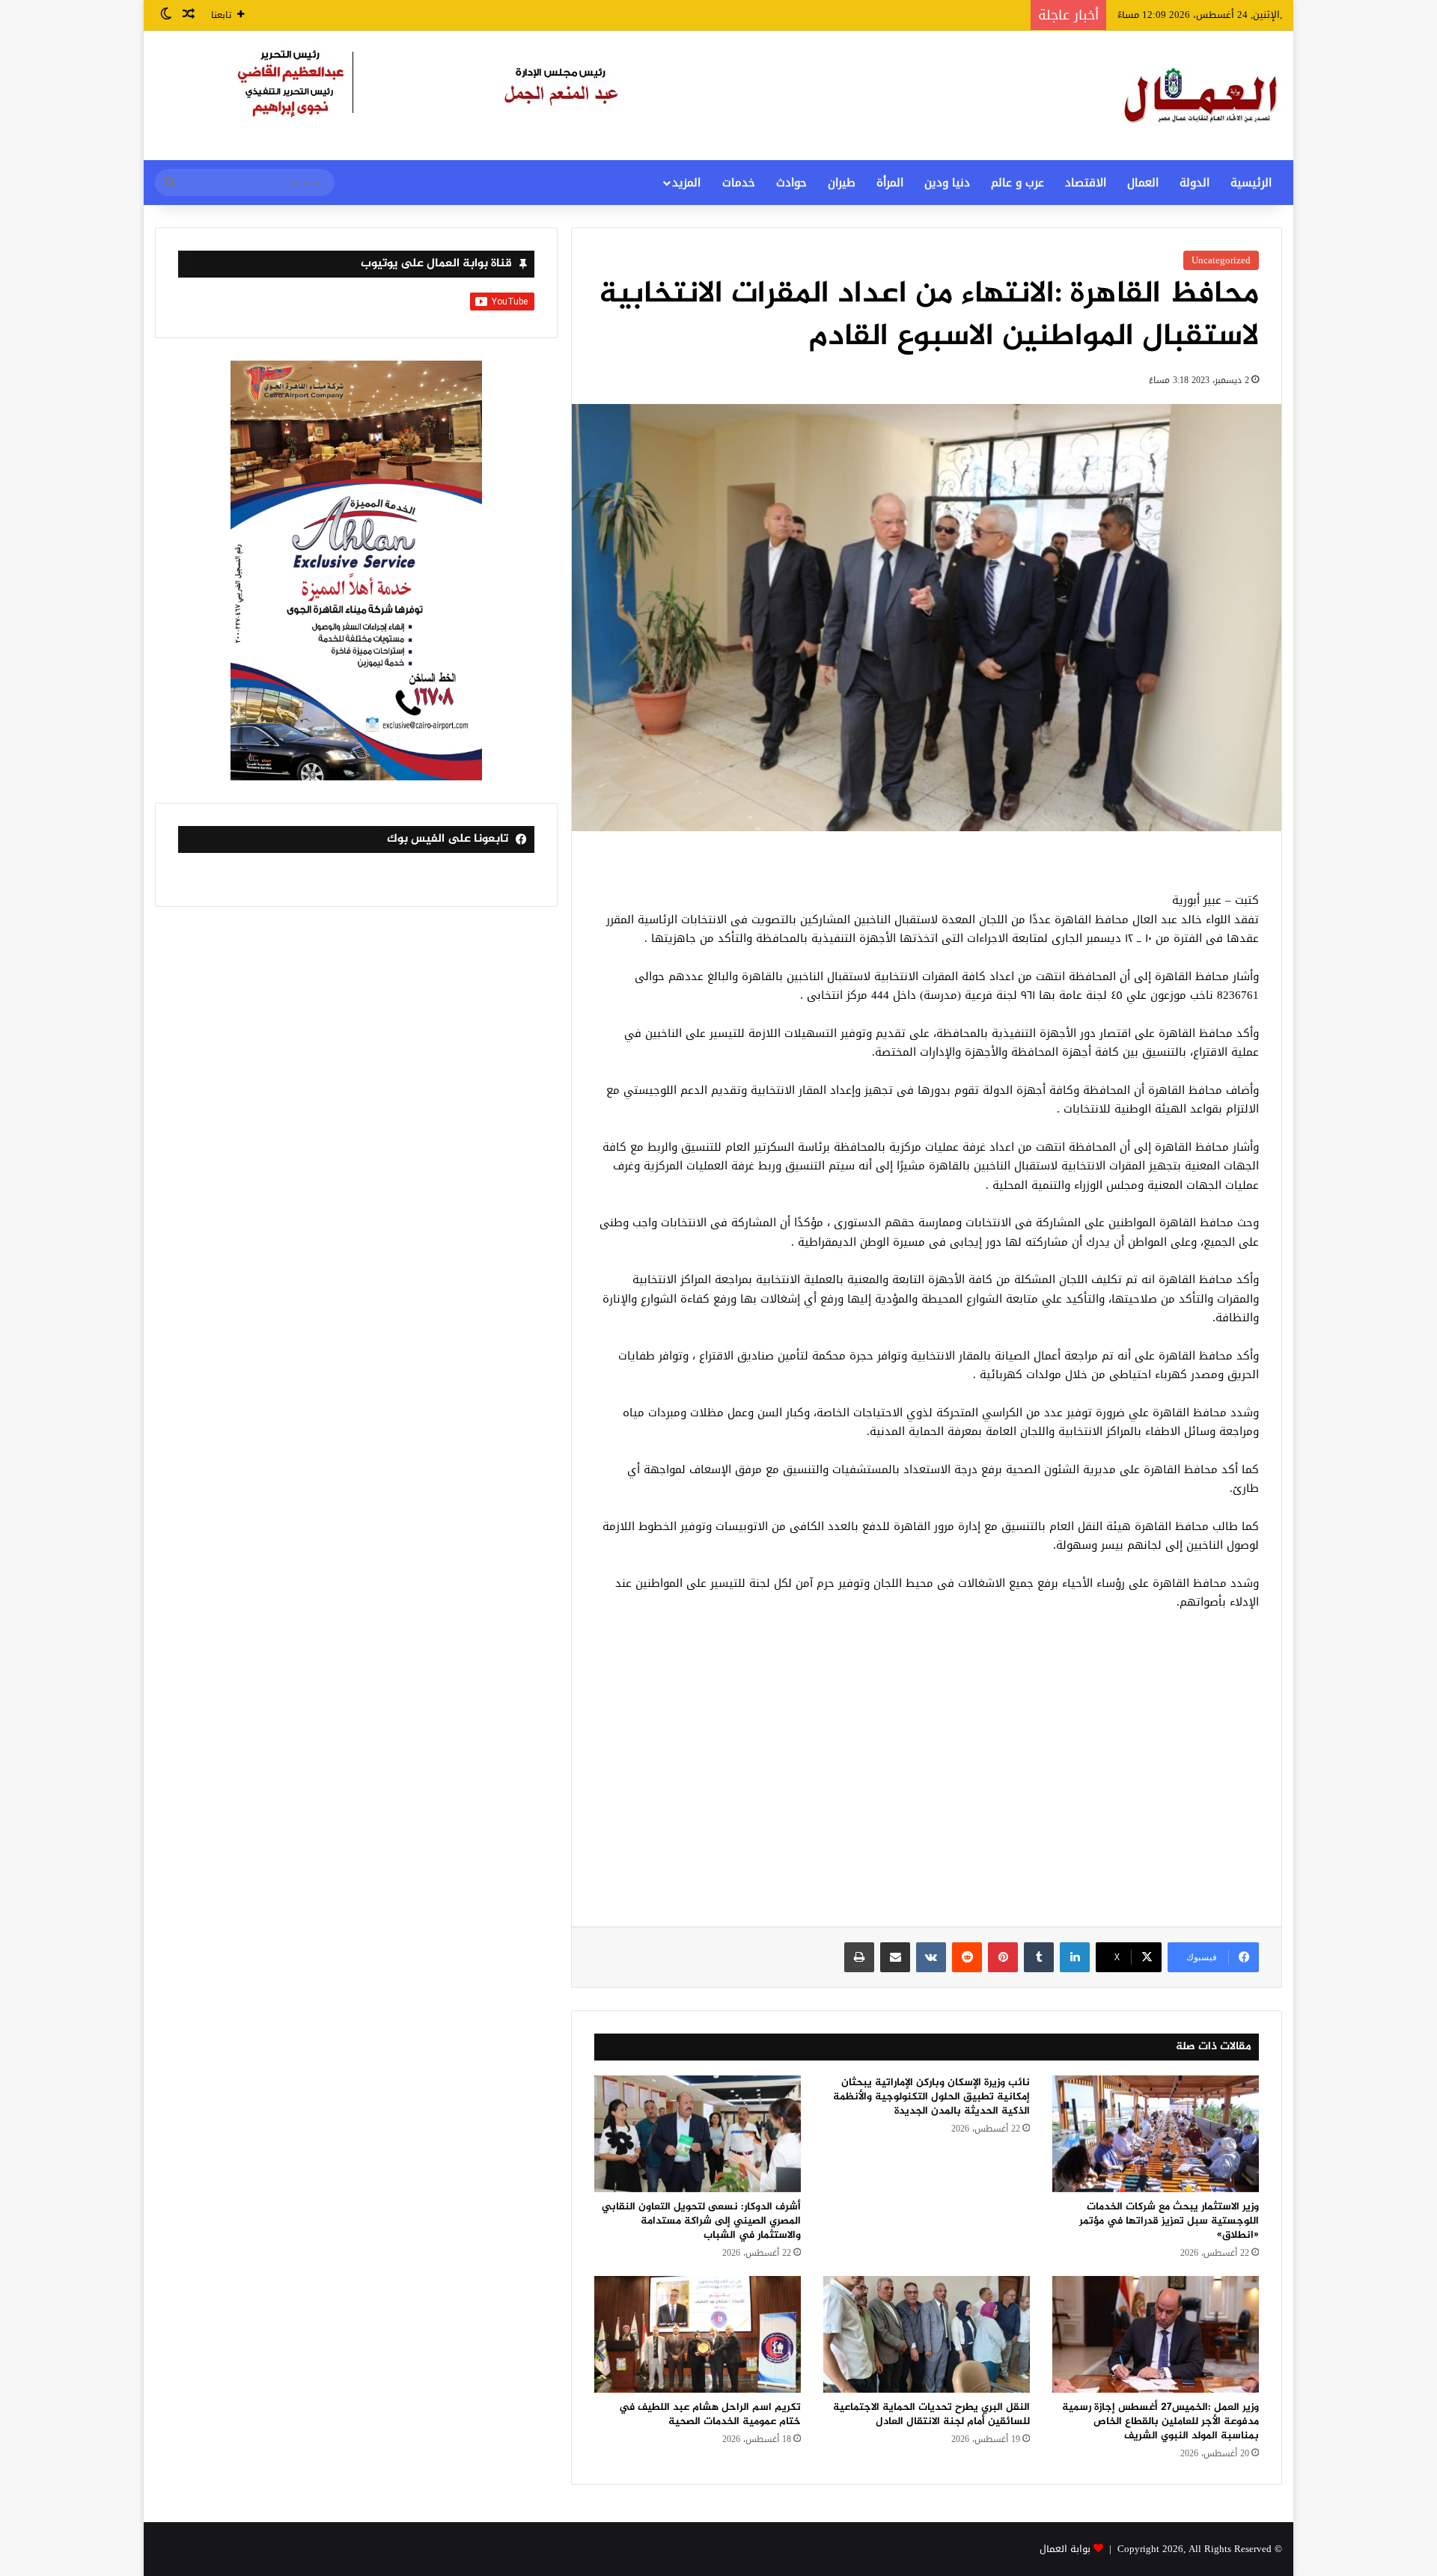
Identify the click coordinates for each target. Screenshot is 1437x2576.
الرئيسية (1251, 183)
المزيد (686, 183)
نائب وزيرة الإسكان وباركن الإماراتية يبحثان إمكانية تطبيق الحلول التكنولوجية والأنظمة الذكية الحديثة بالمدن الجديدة (931, 2097)
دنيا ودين (947, 183)
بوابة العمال (1065, 2549)
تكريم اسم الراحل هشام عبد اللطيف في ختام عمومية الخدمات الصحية (710, 2414)
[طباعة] (859, 1957)
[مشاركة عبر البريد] (895, 1957)
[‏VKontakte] (931, 1957)
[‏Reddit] (967, 1957)
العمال (1143, 183)
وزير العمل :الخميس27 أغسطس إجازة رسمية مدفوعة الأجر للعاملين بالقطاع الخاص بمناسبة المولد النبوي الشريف (1160, 2421)
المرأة (890, 183)
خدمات (739, 183)
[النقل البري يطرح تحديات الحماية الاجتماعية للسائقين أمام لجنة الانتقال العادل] (927, 2334)
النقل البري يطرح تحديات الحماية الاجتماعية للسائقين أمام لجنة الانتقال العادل (931, 2414)
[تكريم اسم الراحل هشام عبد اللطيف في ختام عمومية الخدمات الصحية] (698, 2334)
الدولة (1195, 183)
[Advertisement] (927, 1777)
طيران (842, 183)
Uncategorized (1221, 260)
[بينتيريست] (1003, 1957)
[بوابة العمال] (1202, 95)
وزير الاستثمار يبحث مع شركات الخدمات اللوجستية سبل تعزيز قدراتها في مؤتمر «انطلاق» (1169, 2221)
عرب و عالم (1018, 183)
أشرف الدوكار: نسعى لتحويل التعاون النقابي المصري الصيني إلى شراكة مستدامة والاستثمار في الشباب (701, 2221)
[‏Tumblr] (1039, 1957)
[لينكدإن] (1075, 1957)
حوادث (791, 183)
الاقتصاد (1086, 183)
